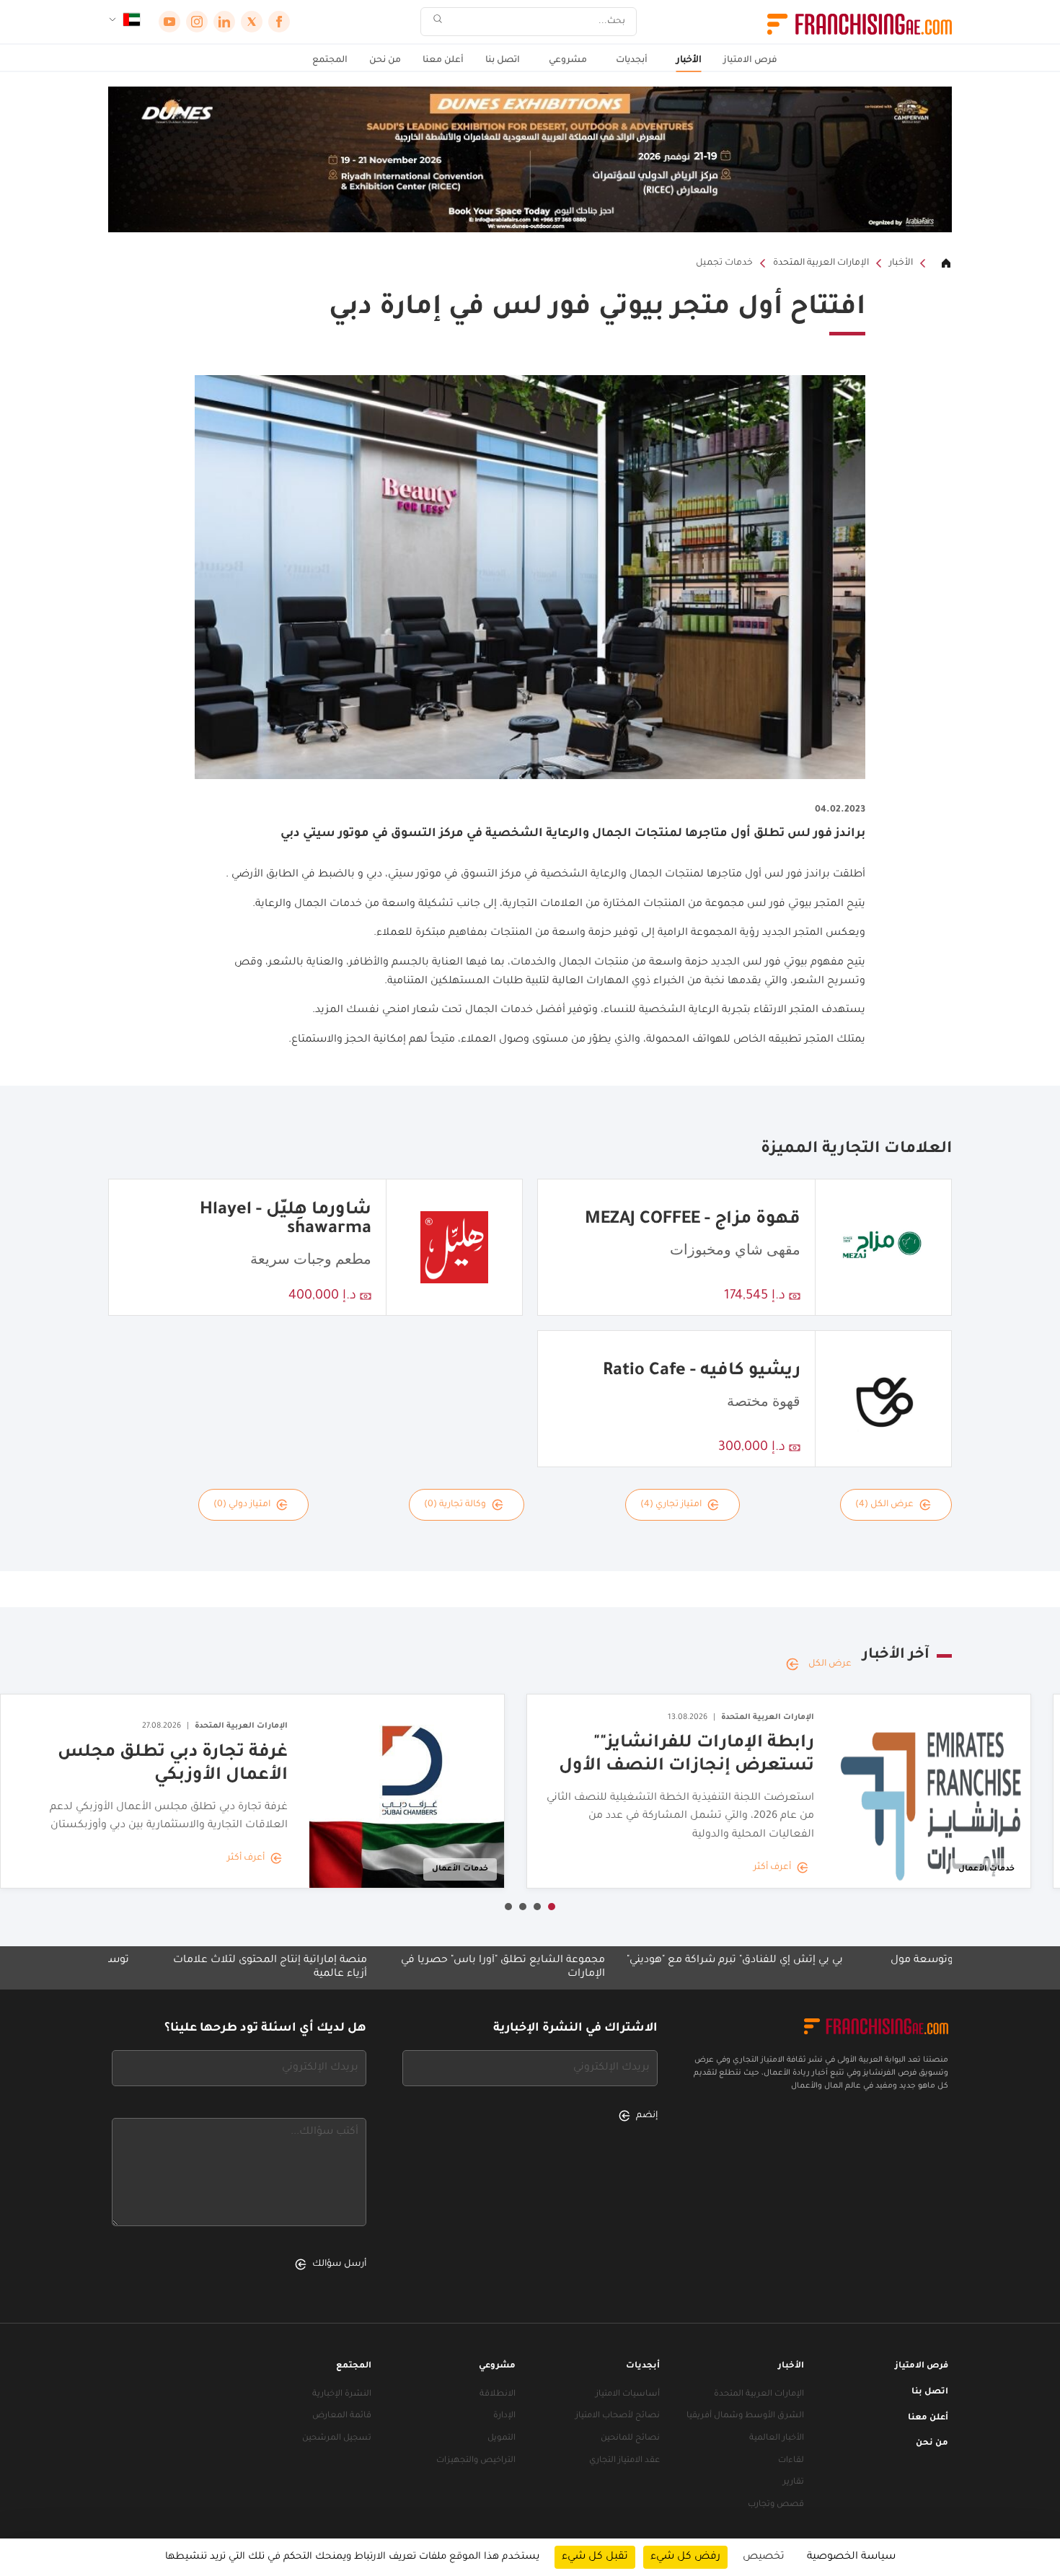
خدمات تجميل (724, 263)
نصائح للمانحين (630, 2439)
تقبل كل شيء (595, 2557)
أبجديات (632, 61)
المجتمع (330, 61)
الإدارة (504, 2416)
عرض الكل (830, 1664)
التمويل (502, 2439)
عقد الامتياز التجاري (624, 2461)
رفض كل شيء (685, 2557)
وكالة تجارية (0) (455, 1505)
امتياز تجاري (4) (671, 1505)
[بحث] (438, 22)
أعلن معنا (443, 61)
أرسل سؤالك (339, 2264)
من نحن (385, 61)
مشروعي (568, 61)
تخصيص (764, 2557)
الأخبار (689, 61)
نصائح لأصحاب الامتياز (618, 2416)
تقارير (794, 2483)
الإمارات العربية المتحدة (821, 263)
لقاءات (791, 2461)
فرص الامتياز (750, 61)
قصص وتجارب (776, 2505)
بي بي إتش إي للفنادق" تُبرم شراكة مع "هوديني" (836, 1961)
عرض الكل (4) (884, 1505)
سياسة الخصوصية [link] (851, 2557)
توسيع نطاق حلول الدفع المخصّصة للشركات (122, 1961)
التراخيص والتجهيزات (476, 2461)
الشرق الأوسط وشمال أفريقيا (745, 2416)
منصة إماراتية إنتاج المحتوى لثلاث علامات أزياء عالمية (371, 1968)
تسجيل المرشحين (337, 2439)
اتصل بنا (503, 61)
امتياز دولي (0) (242, 1505)
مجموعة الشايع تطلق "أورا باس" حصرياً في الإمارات (604, 1968)
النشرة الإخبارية (342, 2395)
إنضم (647, 2116)
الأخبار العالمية (777, 2439)
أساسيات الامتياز (628, 2395)
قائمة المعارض (342, 2416)
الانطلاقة (498, 2395)
